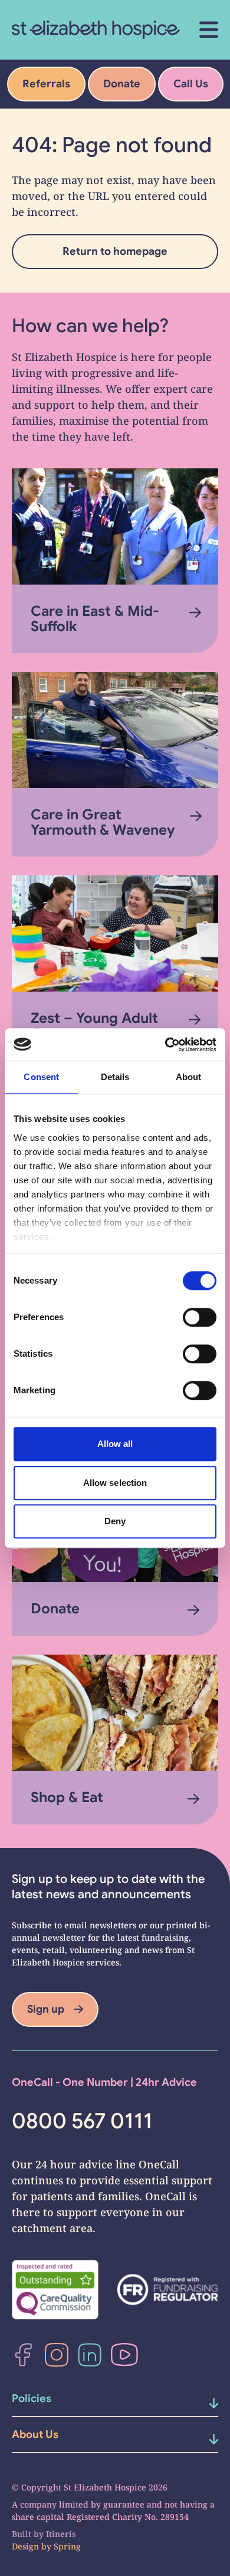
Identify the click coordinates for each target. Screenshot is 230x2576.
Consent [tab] (41, 1077)
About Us (35, 2434)
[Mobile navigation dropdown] (202, 2403)
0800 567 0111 (82, 2121)
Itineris (61, 2534)
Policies (32, 2398)
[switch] (200, 1317)
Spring (67, 2546)
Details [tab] (115, 1077)
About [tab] (189, 1077)
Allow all (115, 1444)
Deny (115, 1521)
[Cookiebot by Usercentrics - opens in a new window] (165, 1045)
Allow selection (115, 1483)
